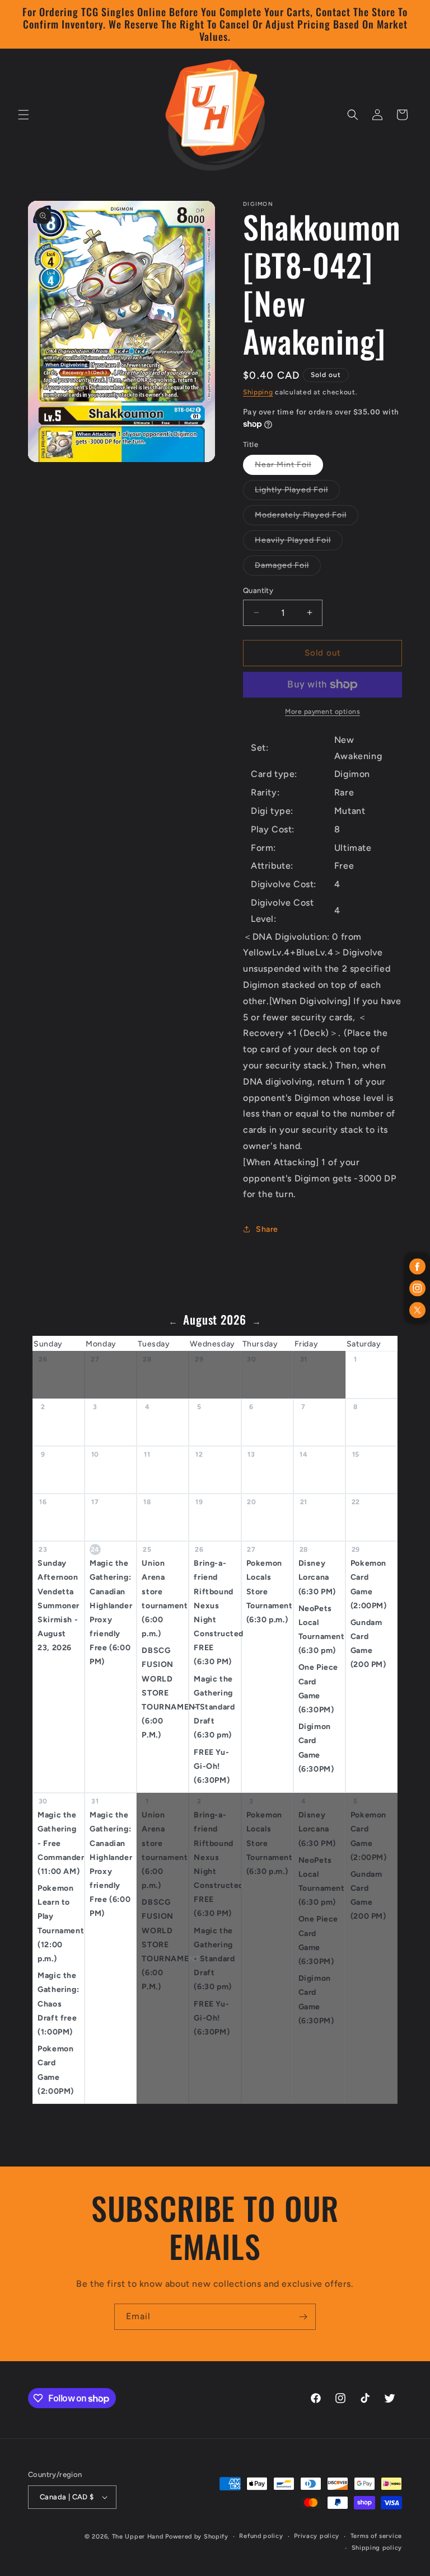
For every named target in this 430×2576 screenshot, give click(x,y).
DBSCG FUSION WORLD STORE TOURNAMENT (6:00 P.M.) (165, 1693)
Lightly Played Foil (297, 492)
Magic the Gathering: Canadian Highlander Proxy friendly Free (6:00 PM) (111, 1612)
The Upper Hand (138, 2537)
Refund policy (261, 2536)
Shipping (258, 392)
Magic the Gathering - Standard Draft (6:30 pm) (214, 1707)
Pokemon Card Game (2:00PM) (369, 1584)
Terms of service (376, 2536)
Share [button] (267, 1229)
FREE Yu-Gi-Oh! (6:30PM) (212, 1766)
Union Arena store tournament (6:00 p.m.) (165, 1598)
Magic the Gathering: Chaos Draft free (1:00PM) (58, 2004)
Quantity (258, 590)
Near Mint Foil (289, 467)
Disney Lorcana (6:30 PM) (317, 1577)
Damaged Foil (288, 568)
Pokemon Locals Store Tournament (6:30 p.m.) (270, 1591)
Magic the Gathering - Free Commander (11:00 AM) (61, 1843)
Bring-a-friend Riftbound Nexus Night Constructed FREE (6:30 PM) (217, 1612)
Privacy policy (317, 2536)
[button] (24, 115)
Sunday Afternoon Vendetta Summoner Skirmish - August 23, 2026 (59, 1605)
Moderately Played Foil (307, 517)
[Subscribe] (303, 2317)
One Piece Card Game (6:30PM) (318, 1689)
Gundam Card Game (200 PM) (368, 1644)
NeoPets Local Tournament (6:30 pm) (322, 1630)
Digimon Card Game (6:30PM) (316, 1748)
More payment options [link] (322, 712)
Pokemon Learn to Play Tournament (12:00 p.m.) (61, 1923)
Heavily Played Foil (299, 543)
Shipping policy (377, 2548)
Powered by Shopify (197, 2537)
